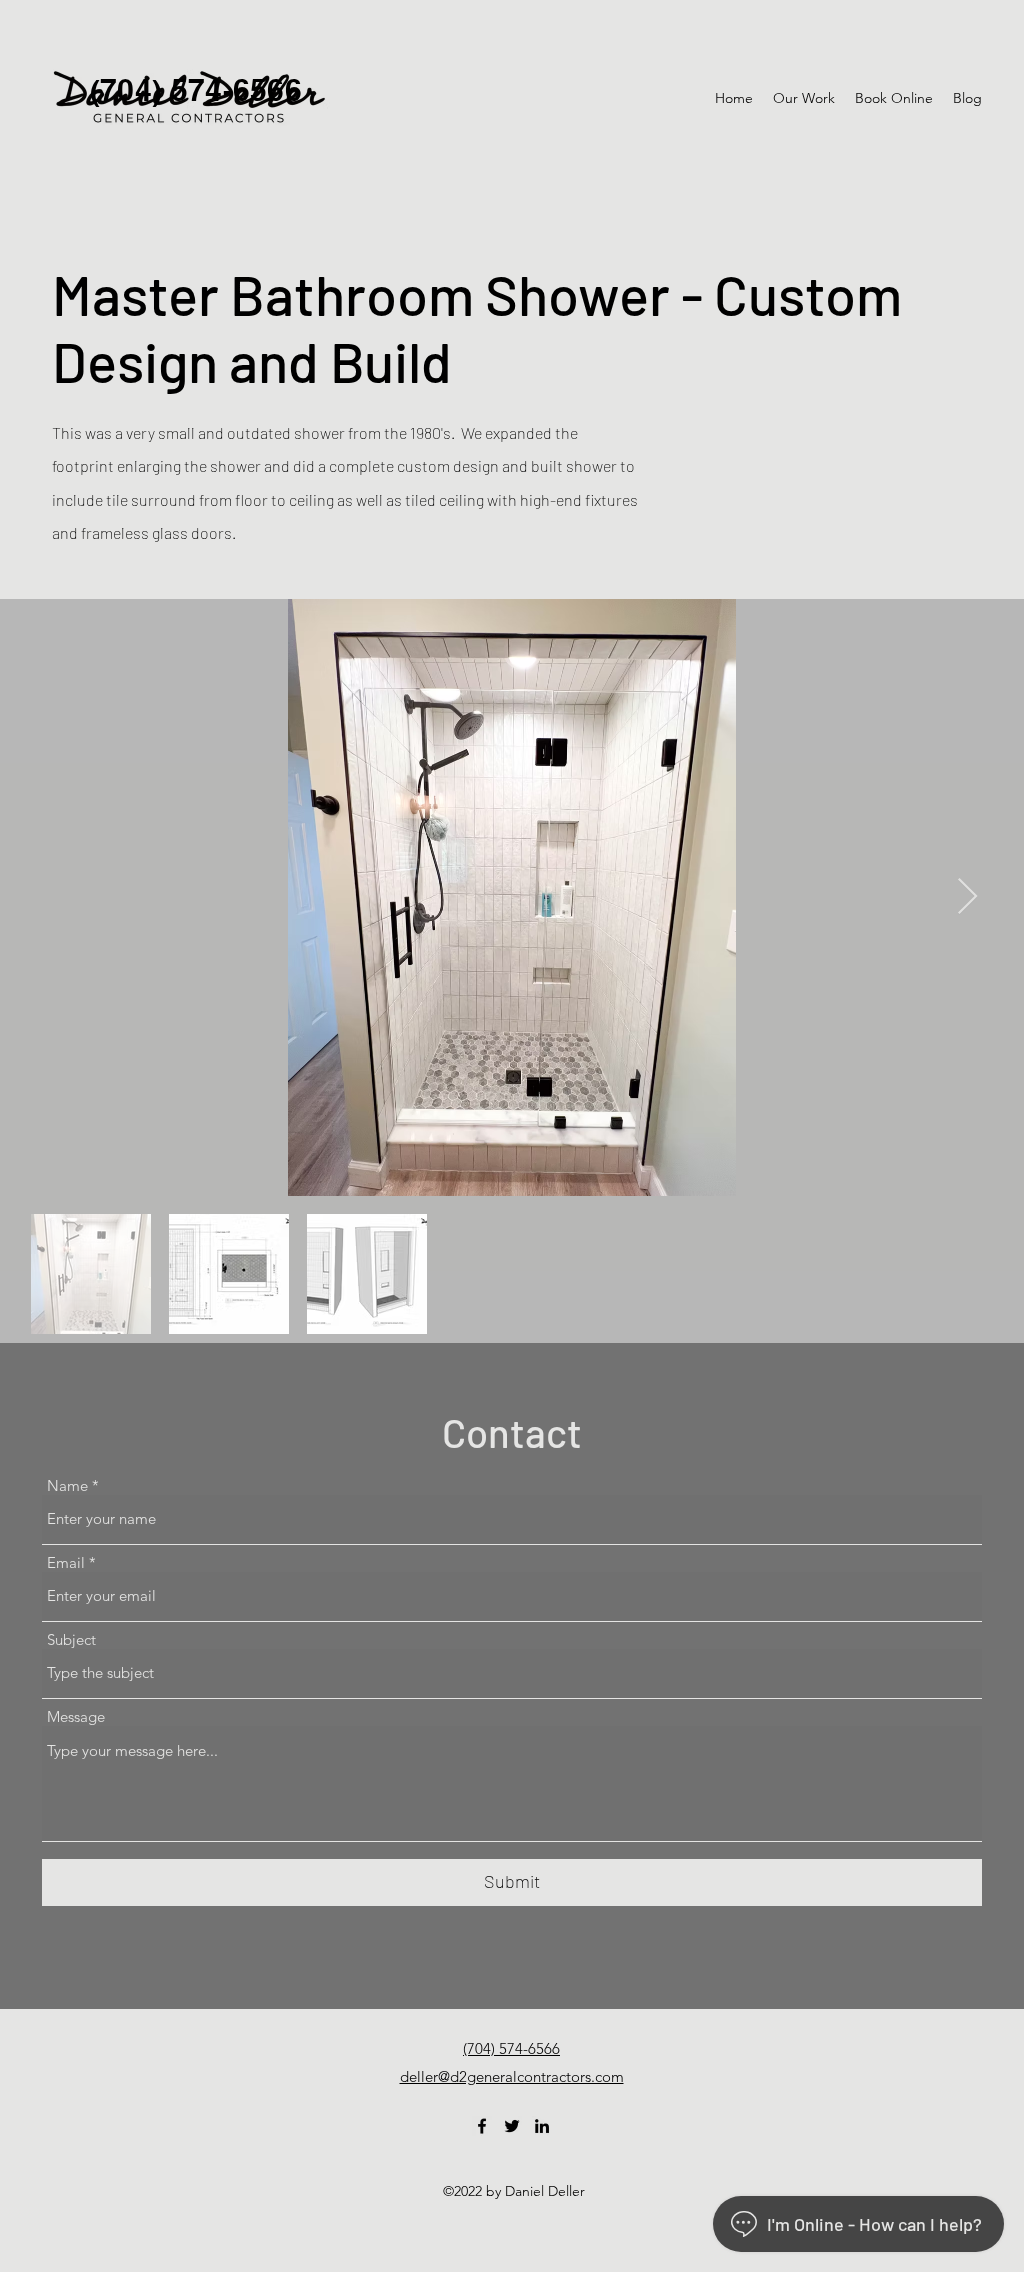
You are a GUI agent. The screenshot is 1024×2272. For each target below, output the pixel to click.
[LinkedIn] (542, 2126)
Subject (71, 1639)
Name (67, 1485)
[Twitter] (512, 2126)
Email (66, 1562)
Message (76, 1716)
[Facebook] (482, 2126)
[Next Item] (967, 897)
